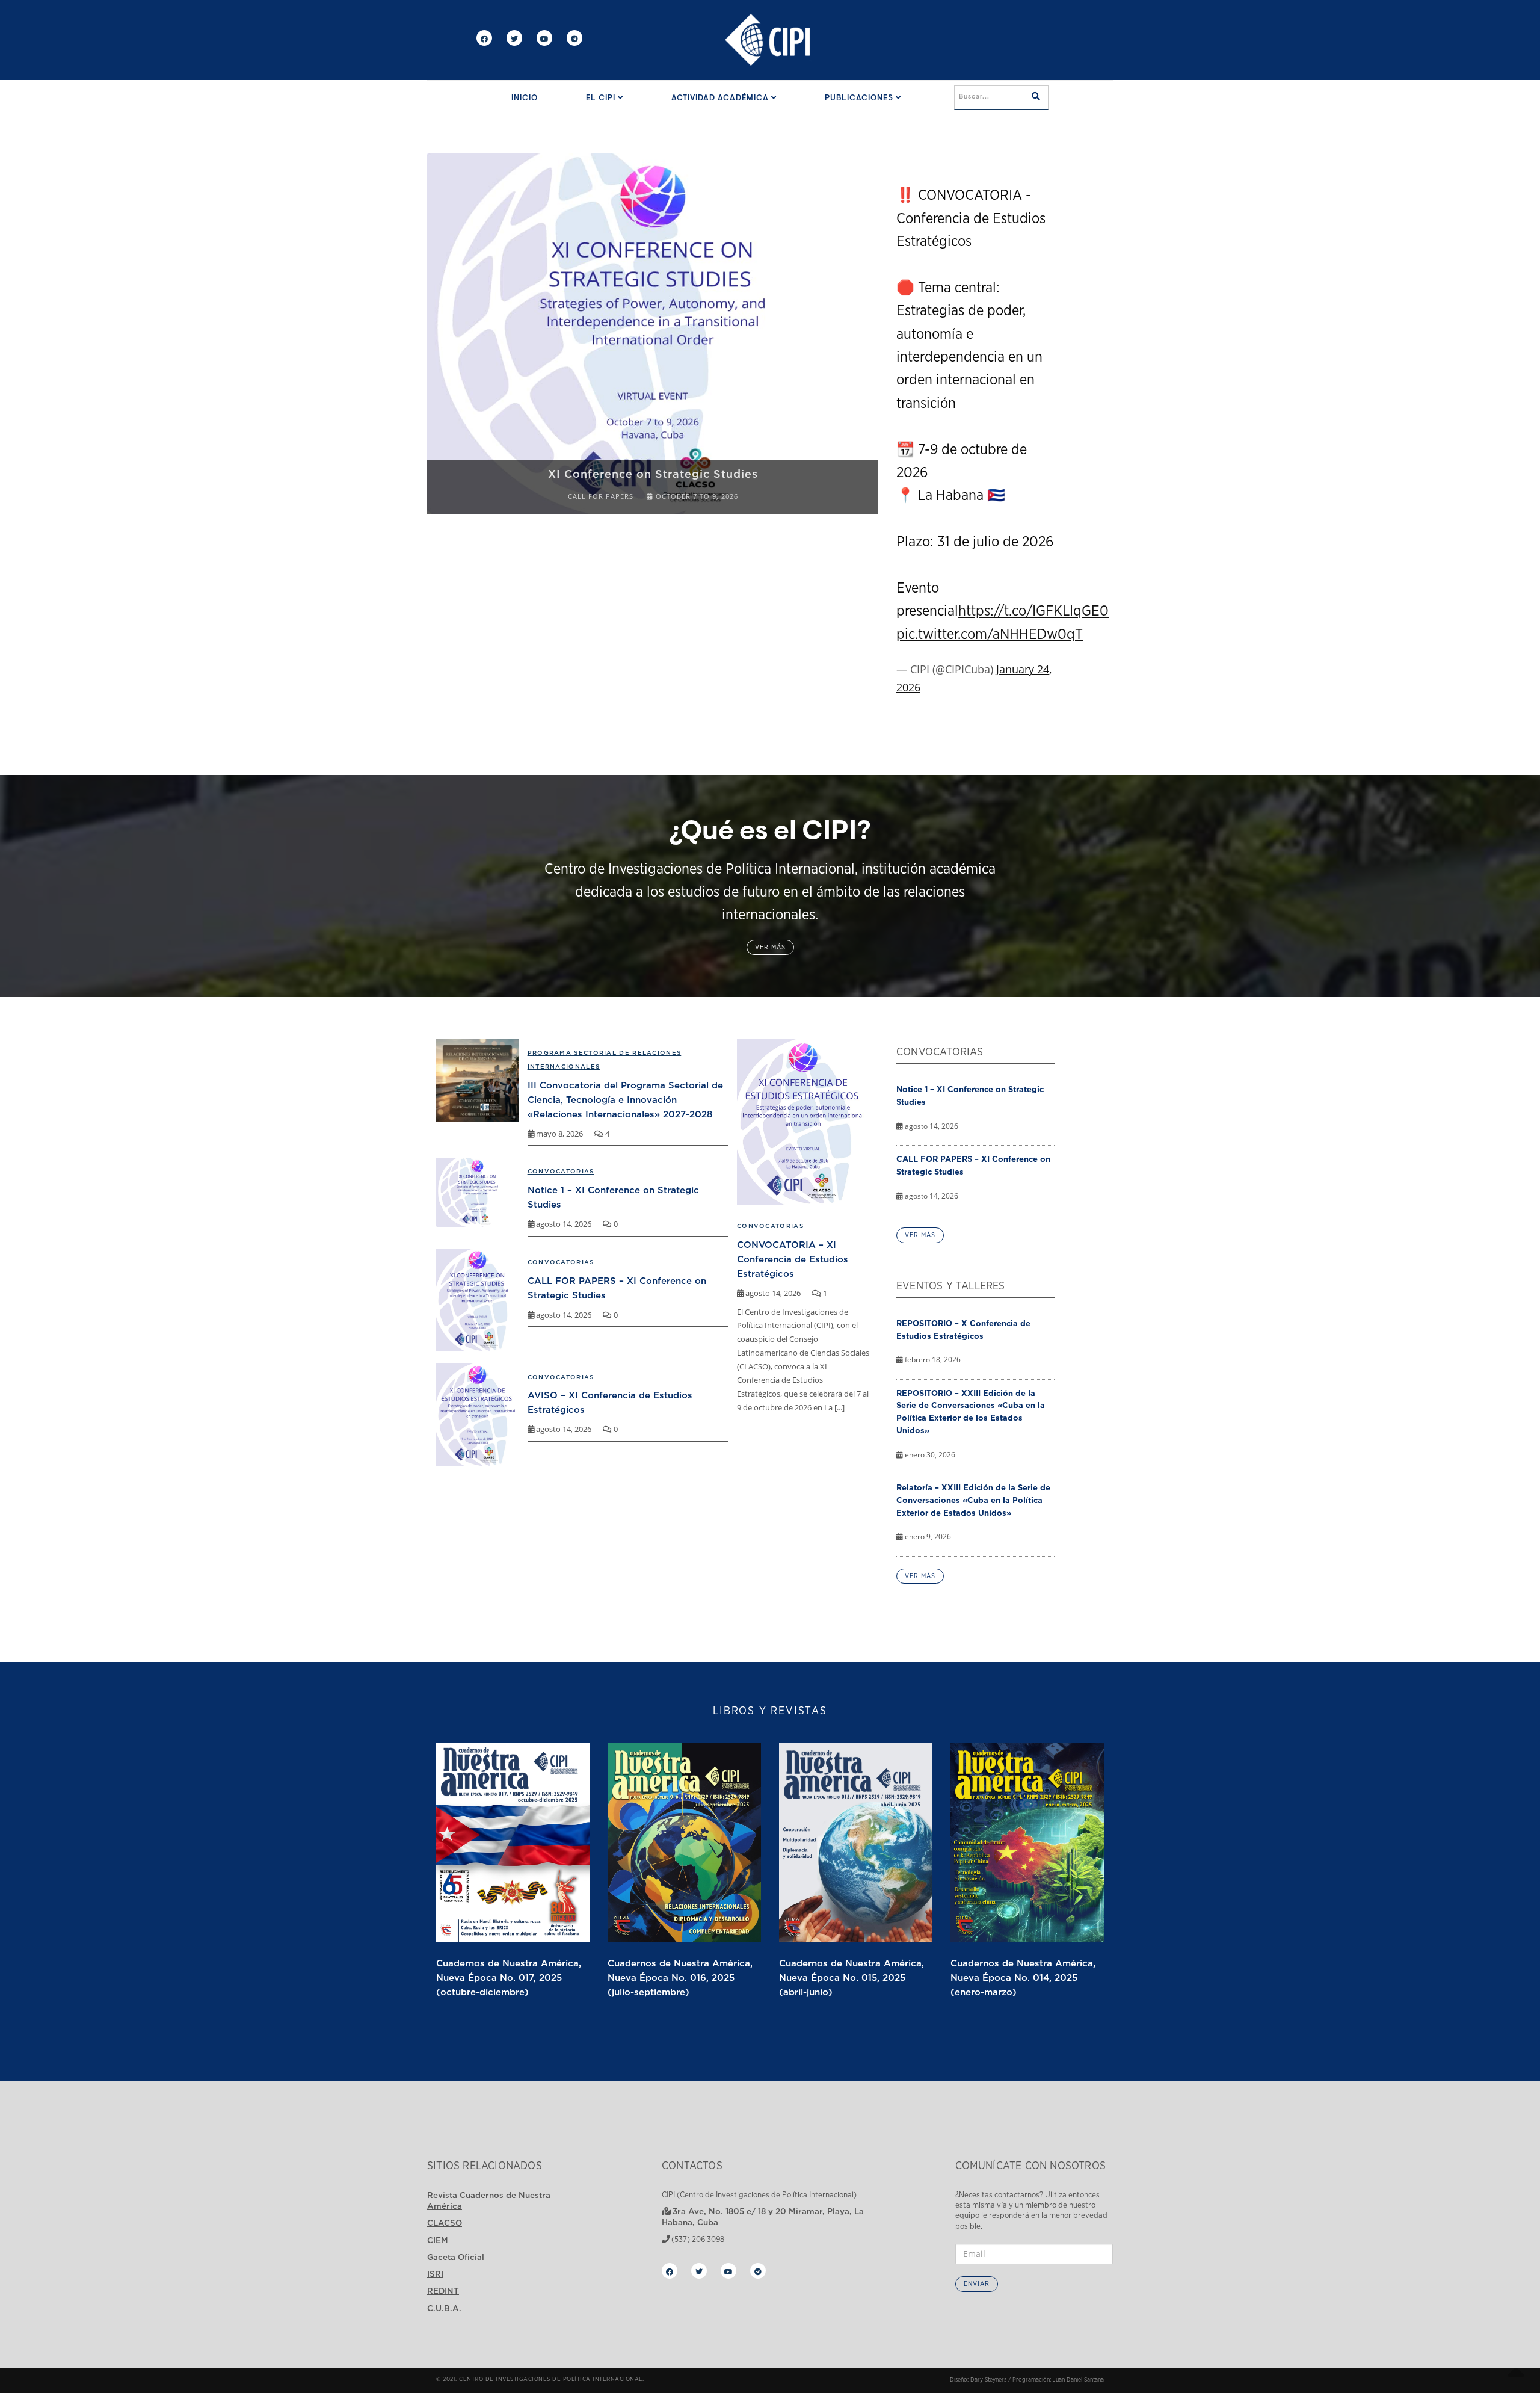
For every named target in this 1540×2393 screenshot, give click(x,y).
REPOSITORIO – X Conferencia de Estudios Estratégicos (963, 1329)
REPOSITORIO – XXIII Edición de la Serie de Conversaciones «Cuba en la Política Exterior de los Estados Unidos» (971, 1412)
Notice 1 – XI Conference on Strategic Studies (970, 1095)
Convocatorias (770, 1226)
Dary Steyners (988, 2380)
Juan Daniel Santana (1078, 2380)
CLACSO (445, 2223)
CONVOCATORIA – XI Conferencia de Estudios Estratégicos (793, 1259)
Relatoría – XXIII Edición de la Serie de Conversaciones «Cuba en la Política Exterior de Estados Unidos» (973, 1500)
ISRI (435, 2274)
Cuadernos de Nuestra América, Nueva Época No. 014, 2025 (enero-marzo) (1023, 1977)
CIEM (438, 2240)
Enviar (977, 2284)
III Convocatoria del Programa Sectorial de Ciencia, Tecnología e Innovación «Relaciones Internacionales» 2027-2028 (625, 1099)
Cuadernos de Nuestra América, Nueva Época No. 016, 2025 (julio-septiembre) (680, 1977)
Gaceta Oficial (456, 2257)
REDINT (443, 2291)
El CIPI (602, 98)
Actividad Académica (721, 98)
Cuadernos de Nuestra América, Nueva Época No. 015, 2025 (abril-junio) (852, 1977)
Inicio (525, 98)
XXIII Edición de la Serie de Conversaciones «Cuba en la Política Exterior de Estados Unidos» (653, 466)
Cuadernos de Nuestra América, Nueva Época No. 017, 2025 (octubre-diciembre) (509, 1977)
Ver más (770, 947)
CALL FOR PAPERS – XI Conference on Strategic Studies (973, 1165)
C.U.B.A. (444, 2308)
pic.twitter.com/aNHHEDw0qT (990, 635)
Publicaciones (860, 98)
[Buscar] (1036, 97)
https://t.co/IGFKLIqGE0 (1033, 611)
